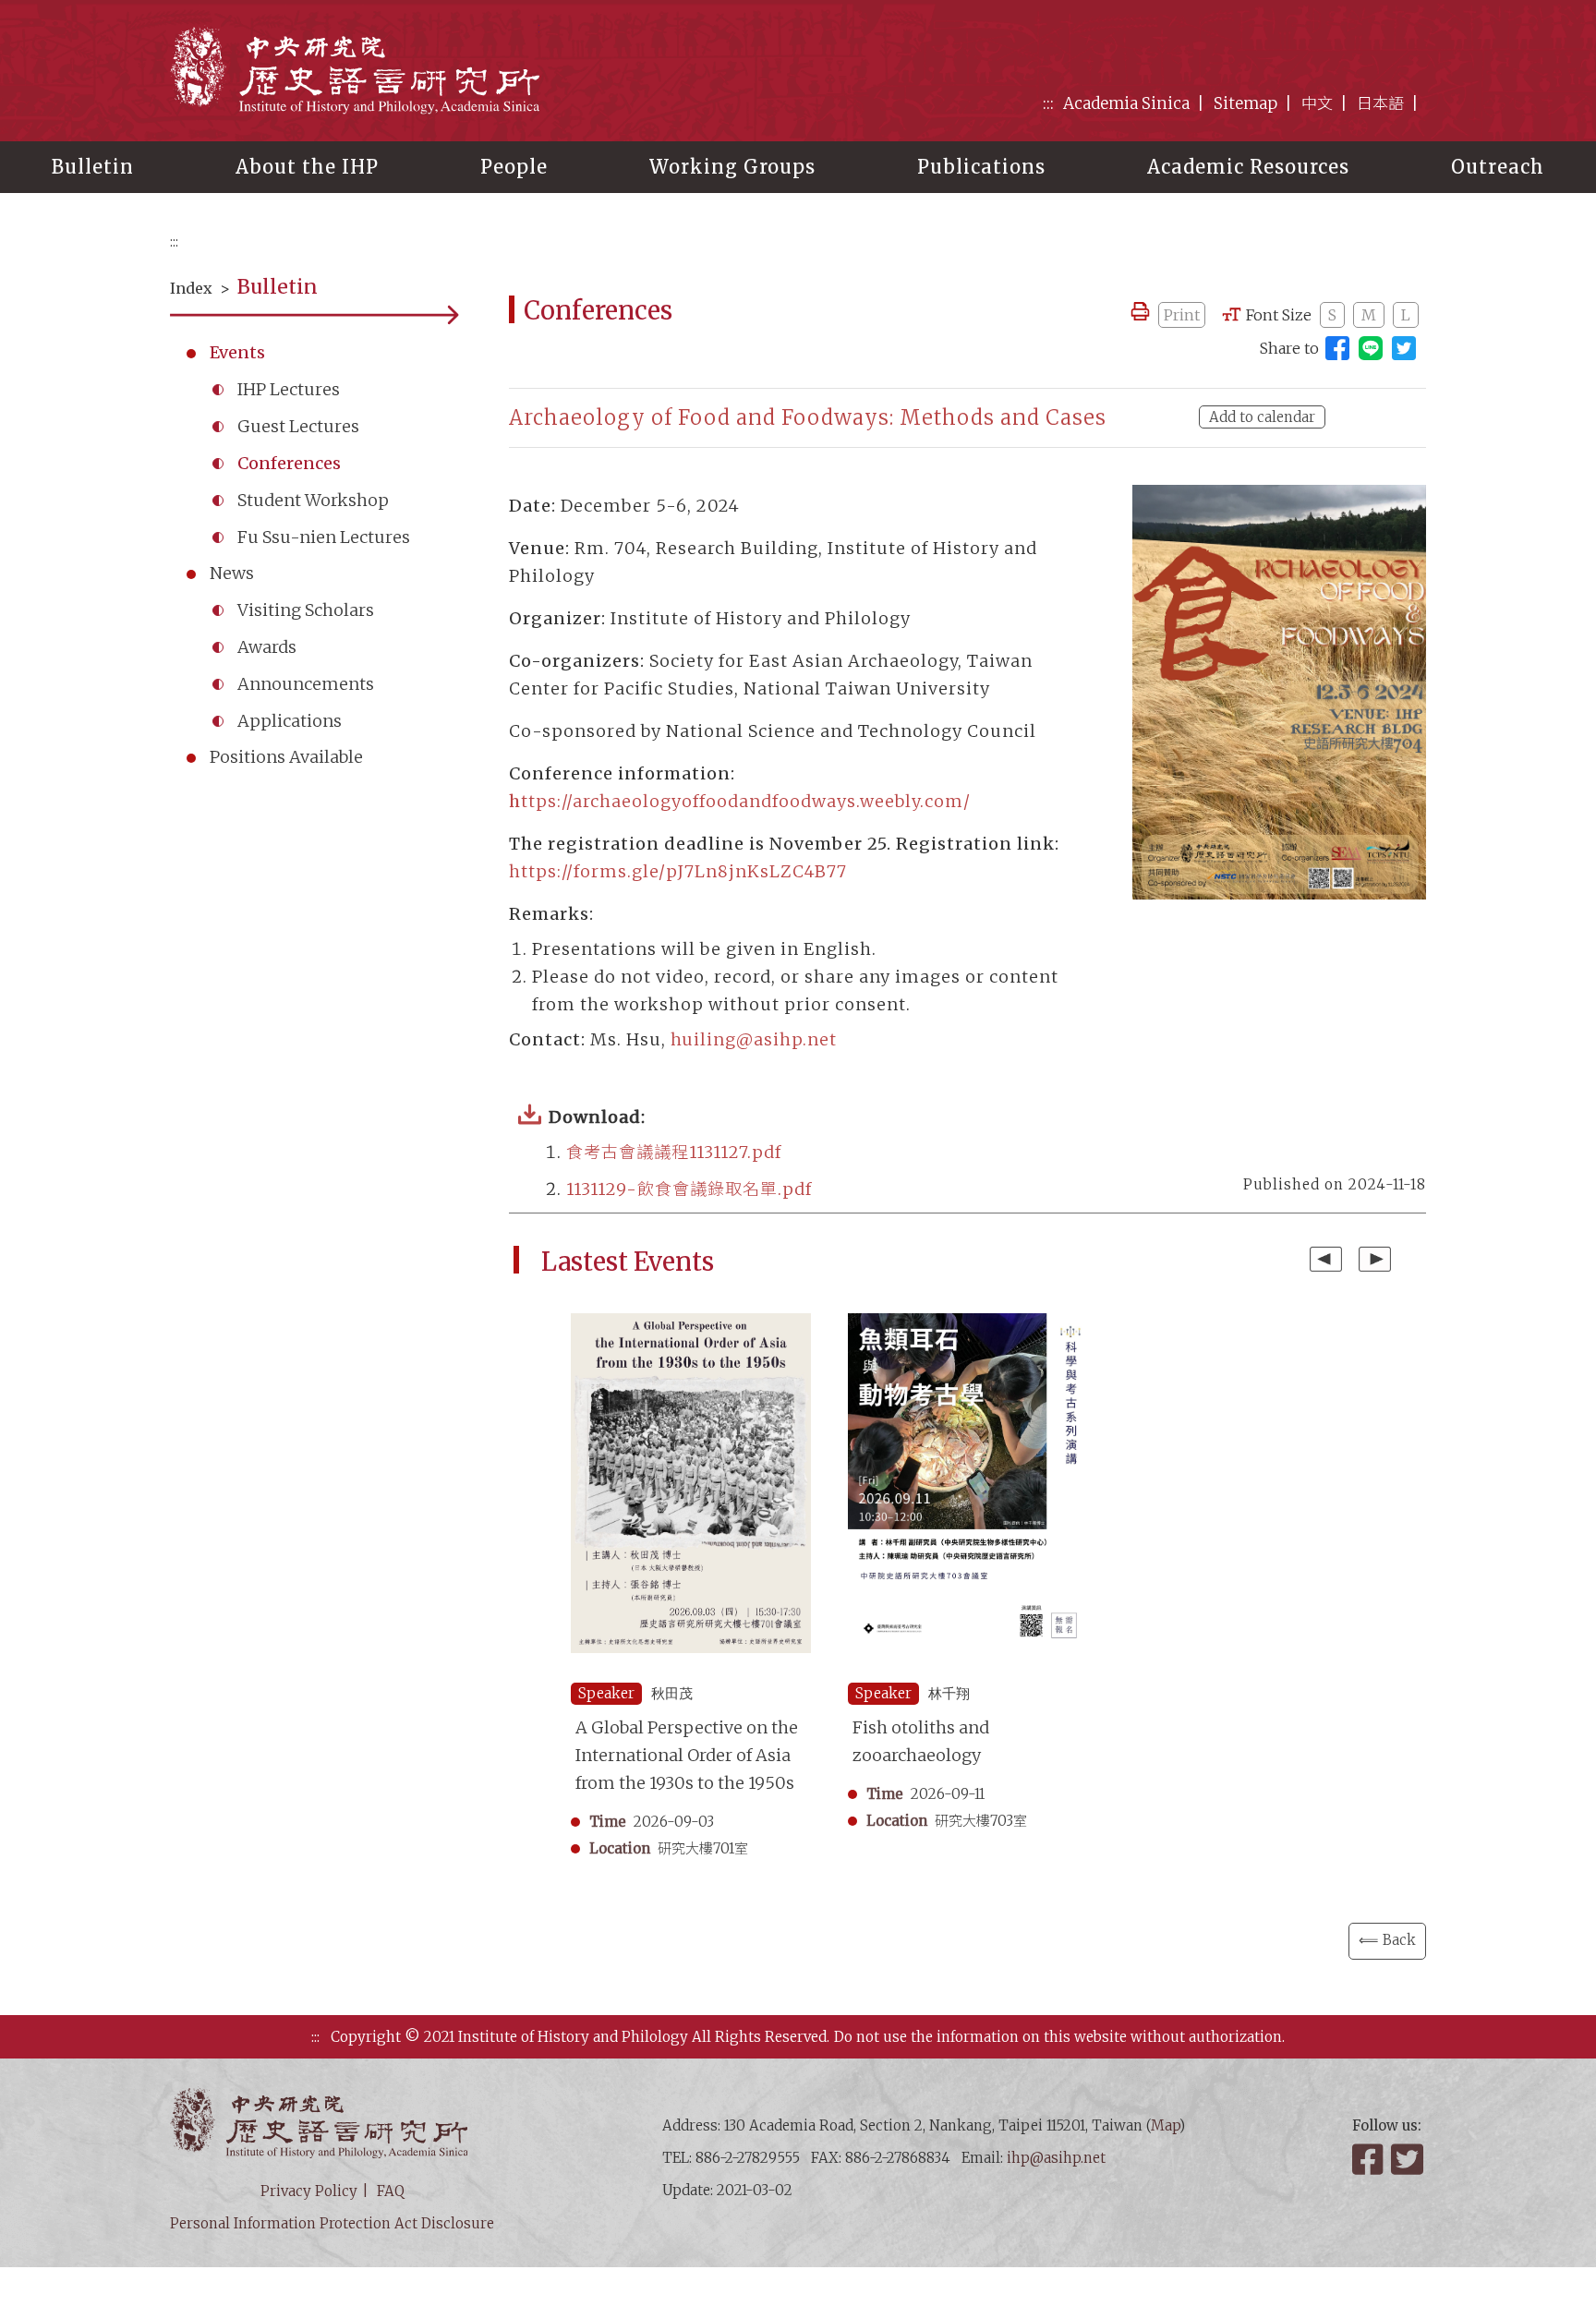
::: (1048, 103)
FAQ (391, 2191)
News (232, 573)
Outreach (1498, 167)
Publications (981, 167)
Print (1182, 315)
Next (1375, 1259)
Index (191, 288)
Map (1165, 2125)
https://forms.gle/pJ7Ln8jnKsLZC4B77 (678, 871)
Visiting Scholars (306, 610)
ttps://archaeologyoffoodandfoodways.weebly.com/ (740, 801)
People (514, 167)
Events (237, 352)
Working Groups (732, 167)
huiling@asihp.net (754, 1039)
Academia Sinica (1126, 103)
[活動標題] (691, 1493)
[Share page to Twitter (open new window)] (1404, 348)
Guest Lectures (298, 426)
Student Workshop (313, 500)
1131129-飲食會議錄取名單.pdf (689, 1189)
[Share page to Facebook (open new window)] (1337, 348)
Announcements (306, 684)
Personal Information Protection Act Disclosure (332, 2223)
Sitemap (1245, 103)
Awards (267, 647)
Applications (290, 721)
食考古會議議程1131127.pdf (674, 1152)
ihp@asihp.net (1056, 2158)
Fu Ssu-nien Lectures (324, 537)
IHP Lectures (289, 389)
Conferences (289, 463)
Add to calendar (1262, 417)
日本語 (1380, 103)
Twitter (1409, 2159)
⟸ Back (1387, 1940)
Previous (1326, 1259)
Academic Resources (1248, 167)
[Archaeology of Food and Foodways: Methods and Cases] (1279, 692)
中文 (1317, 103)
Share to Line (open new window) (1371, 348)
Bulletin (93, 167)
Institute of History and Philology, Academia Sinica (355, 70)
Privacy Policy (309, 2191)
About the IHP (307, 167)
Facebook (1370, 2159)
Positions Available (286, 757)
